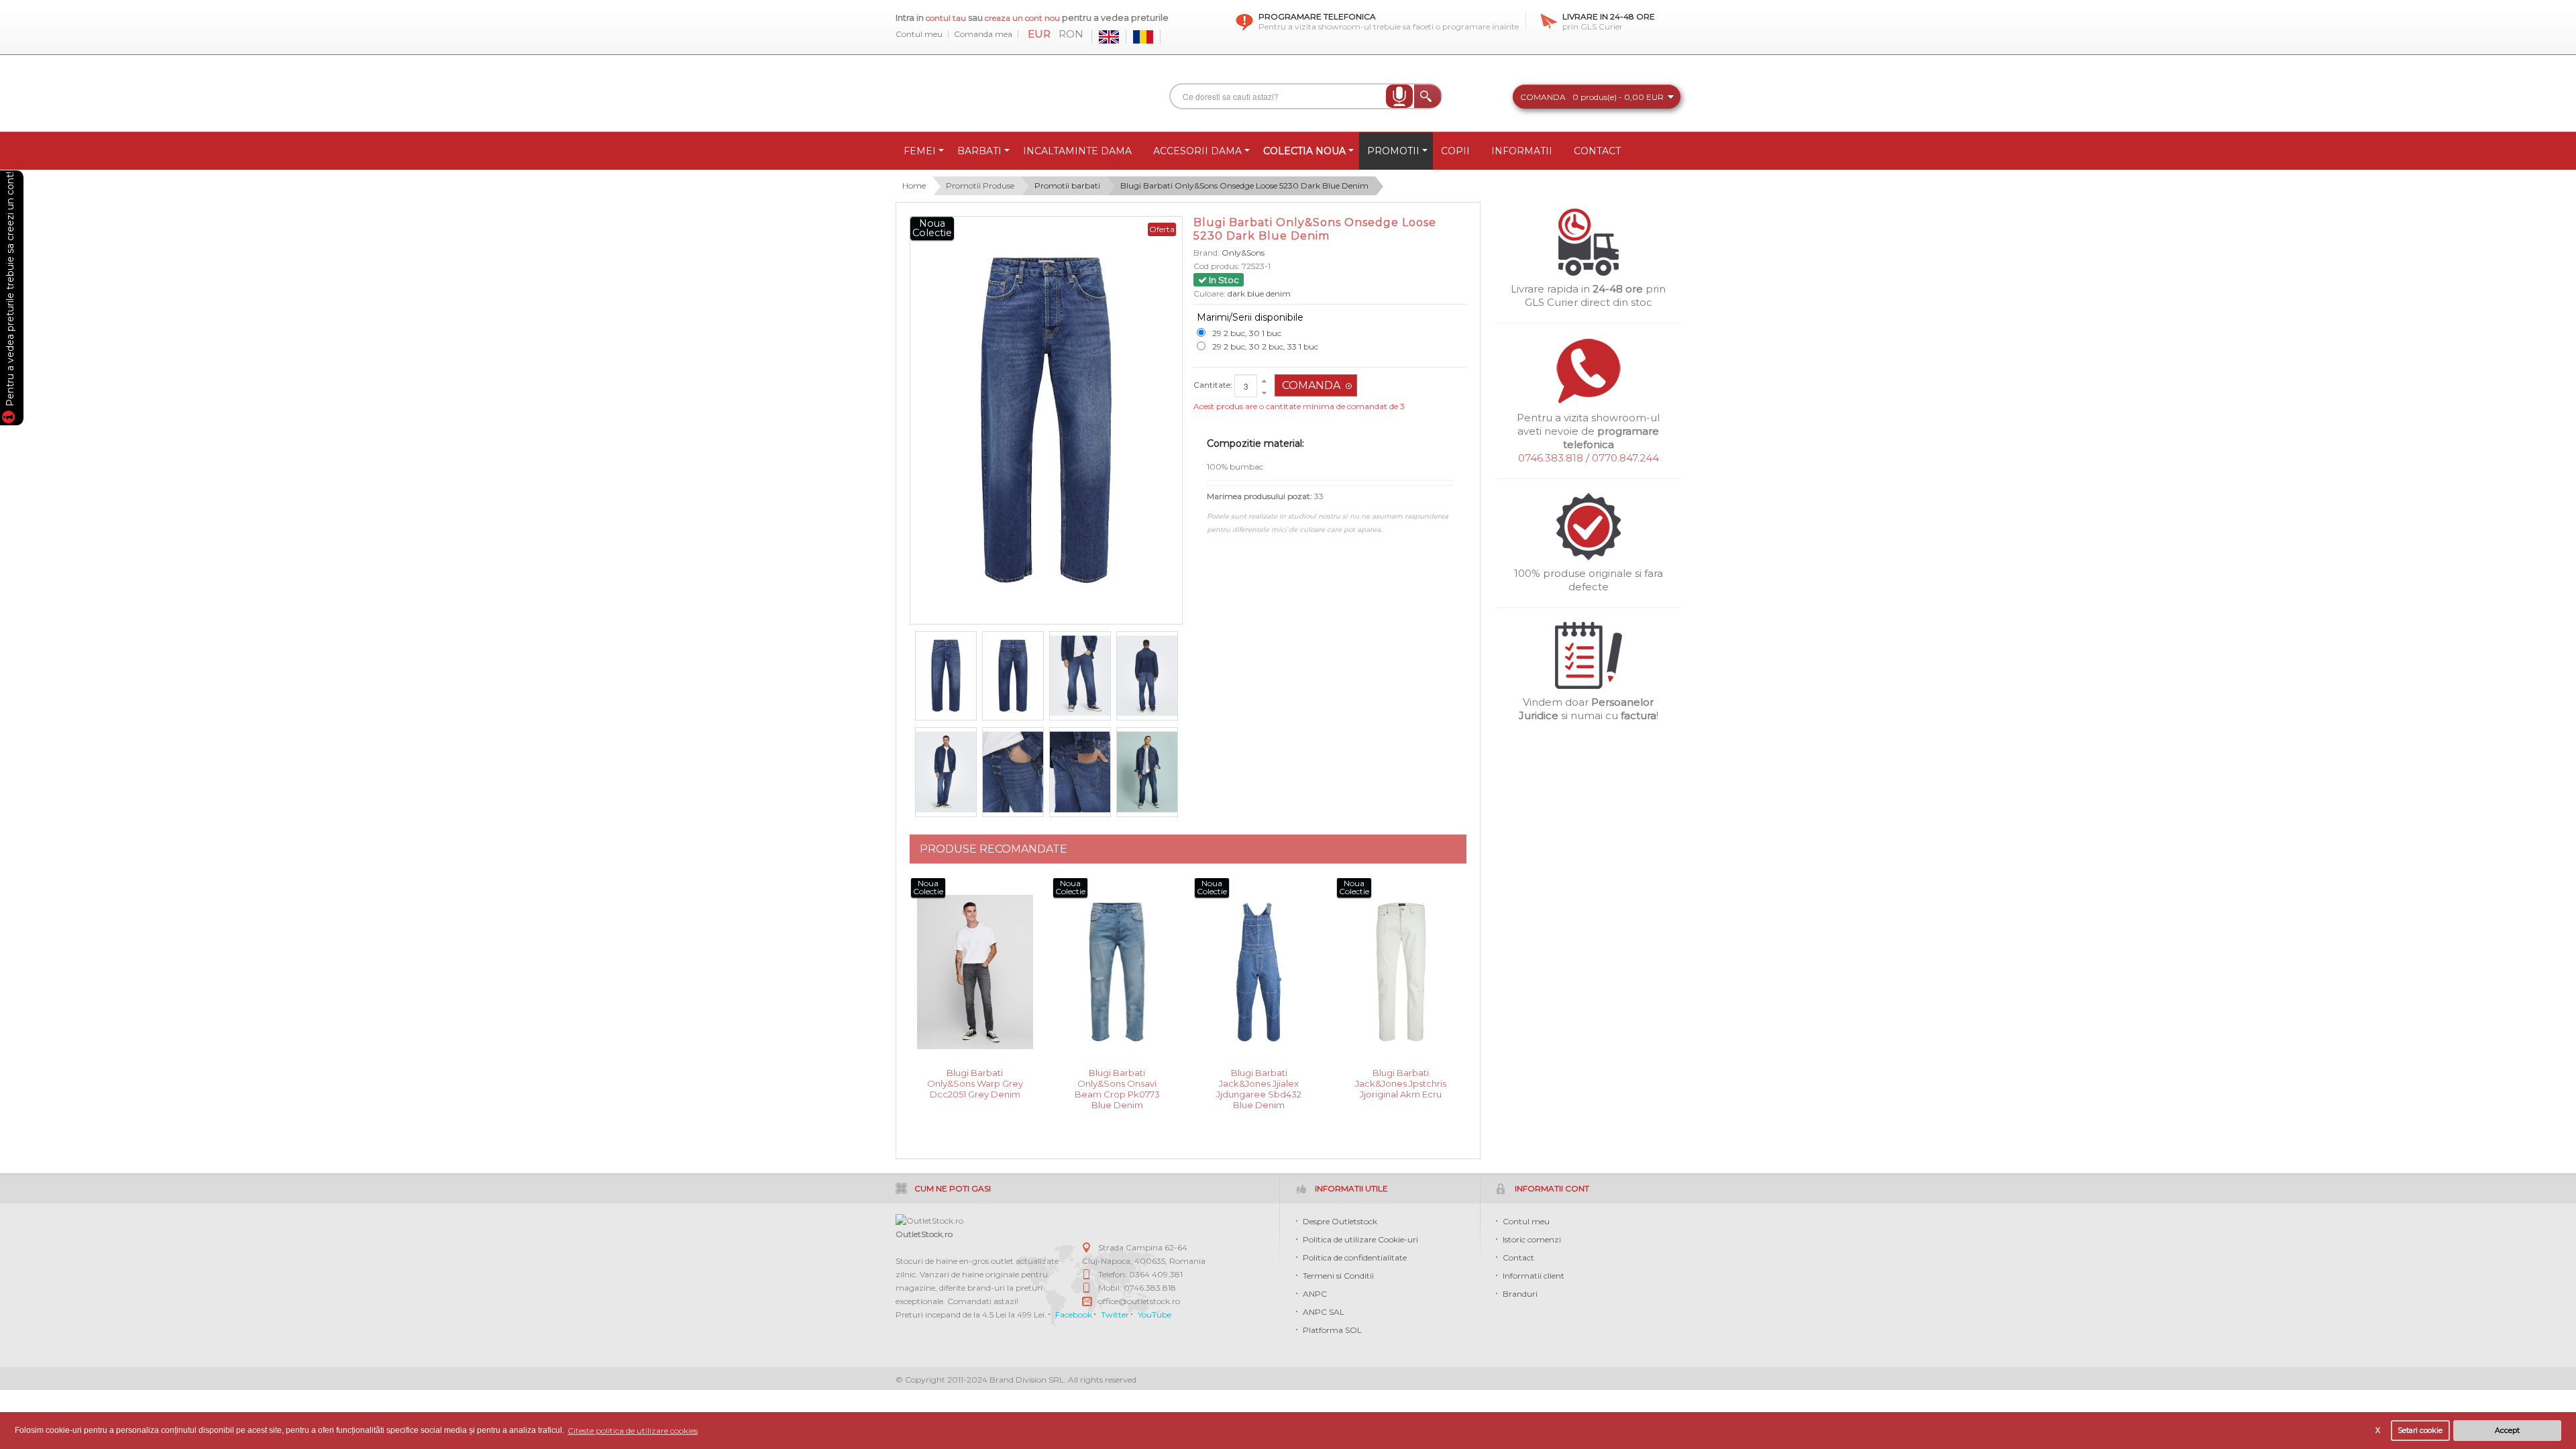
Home (914, 185)
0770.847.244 (1625, 458)
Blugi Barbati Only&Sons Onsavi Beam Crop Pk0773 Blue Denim (1117, 1082)
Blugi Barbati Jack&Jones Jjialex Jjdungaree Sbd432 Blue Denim (1259, 1082)
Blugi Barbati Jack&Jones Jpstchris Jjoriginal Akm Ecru (1401, 1082)
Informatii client (1534, 1276)
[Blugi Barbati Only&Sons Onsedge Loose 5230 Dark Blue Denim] (946, 676)
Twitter (1115, 1314)
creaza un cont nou (1023, 18)
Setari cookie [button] (2420, 1431)
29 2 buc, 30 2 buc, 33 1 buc (1265, 346)
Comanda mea (983, 34)
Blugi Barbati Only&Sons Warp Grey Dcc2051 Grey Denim (975, 1082)
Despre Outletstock (1340, 1221)
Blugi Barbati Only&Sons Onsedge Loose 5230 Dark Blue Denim (1244, 185)
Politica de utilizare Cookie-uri (1360, 1239)
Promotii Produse (980, 185)
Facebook (1074, 1314)
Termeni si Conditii (1338, 1276)
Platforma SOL (1332, 1330)
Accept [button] (2507, 1431)
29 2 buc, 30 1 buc (1247, 333)
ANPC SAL (1324, 1312)
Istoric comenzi (1532, 1239)
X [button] (2378, 1431)
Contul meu (919, 34)
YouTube (1155, 1314)
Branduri (1520, 1294)
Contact (1518, 1257)
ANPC (1315, 1294)
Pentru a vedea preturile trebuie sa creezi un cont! (10, 291)
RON (1071, 34)
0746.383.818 (1551, 458)
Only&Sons (1243, 253)
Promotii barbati (1067, 185)
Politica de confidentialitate (1355, 1257)
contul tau (946, 18)
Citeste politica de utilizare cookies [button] (633, 1431)
